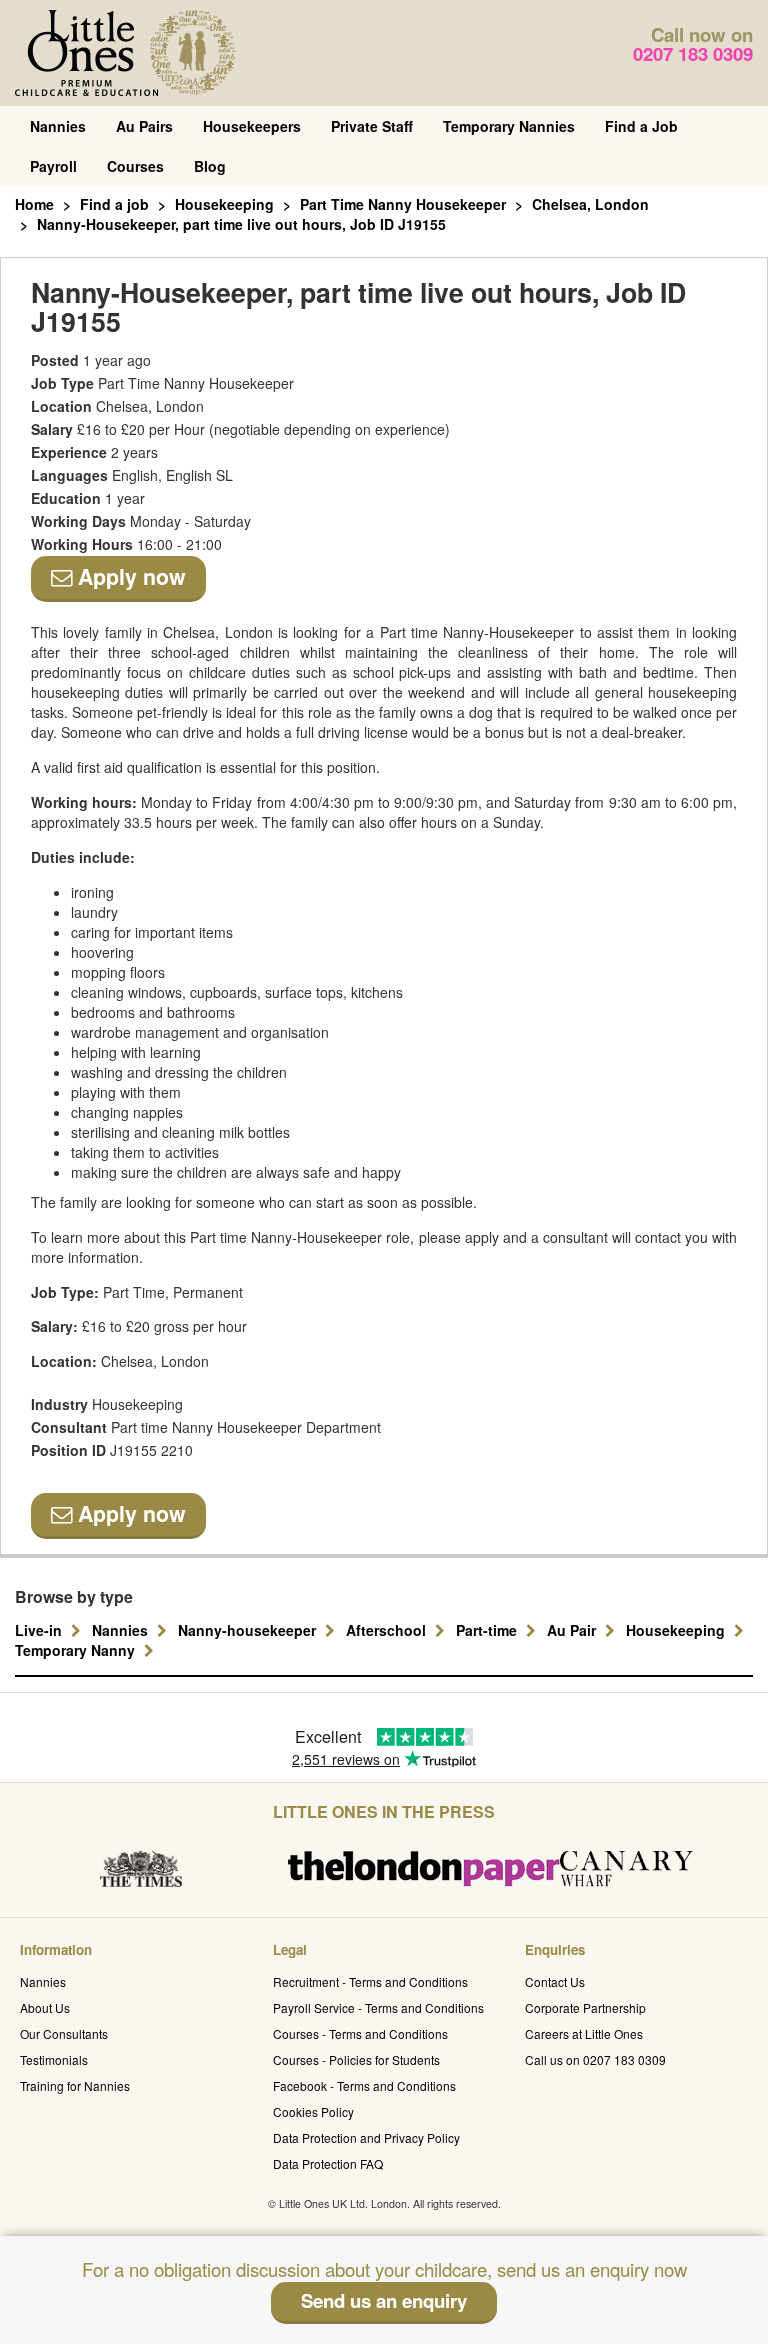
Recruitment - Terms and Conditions (370, 1981)
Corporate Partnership (585, 2007)
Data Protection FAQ (328, 2163)
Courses (135, 166)
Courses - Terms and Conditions (360, 2033)
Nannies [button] (122, 1630)
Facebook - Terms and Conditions (364, 2085)
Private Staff (372, 126)
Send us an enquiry (384, 2300)
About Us (45, 2007)
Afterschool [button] (388, 1630)
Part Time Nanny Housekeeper (403, 204)
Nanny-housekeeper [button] (249, 1630)
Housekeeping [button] (677, 1630)
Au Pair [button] (573, 1630)
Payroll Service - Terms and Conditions (378, 2007)
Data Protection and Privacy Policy (366, 2137)
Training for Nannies (75, 2085)
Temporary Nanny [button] (77, 1650)
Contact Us (555, 1981)
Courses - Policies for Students (356, 2059)
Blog (210, 166)
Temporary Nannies (509, 126)
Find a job (114, 204)
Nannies (58, 126)
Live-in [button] (40, 1630)
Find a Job (641, 126)
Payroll (53, 166)
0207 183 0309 (693, 53)
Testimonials (54, 2059)
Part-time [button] (488, 1630)
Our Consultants (64, 2033)
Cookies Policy (313, 2111)
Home (34, 204)
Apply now (129, 576)
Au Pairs (144, 126)
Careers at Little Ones (584, 2033)
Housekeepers (252, 126)
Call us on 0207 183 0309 (595, 2059)
